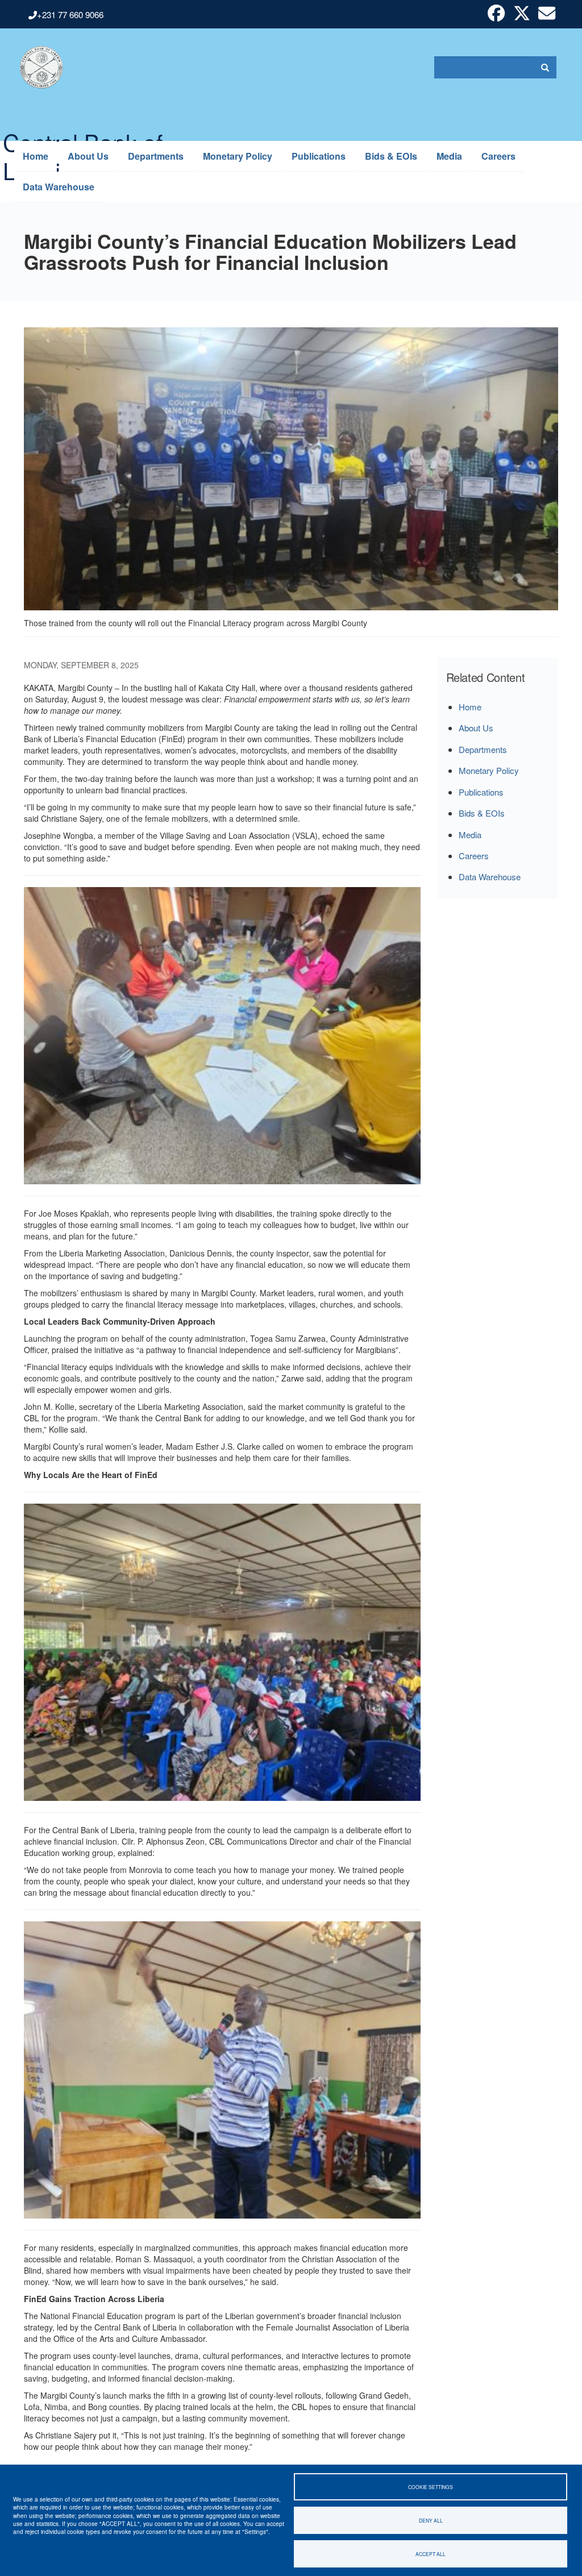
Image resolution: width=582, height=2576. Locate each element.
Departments (156, 156)
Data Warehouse (59, 187)
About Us (88, 156)
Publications (319, 156)
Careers (498, 156)
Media (449, 156)
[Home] (36, 67)
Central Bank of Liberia (83, 133)
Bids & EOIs (391, 156)
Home (36, 156)
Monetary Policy (238, 156)
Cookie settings (431, 2487)
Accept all (431, 2554)
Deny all (431, 2520)
